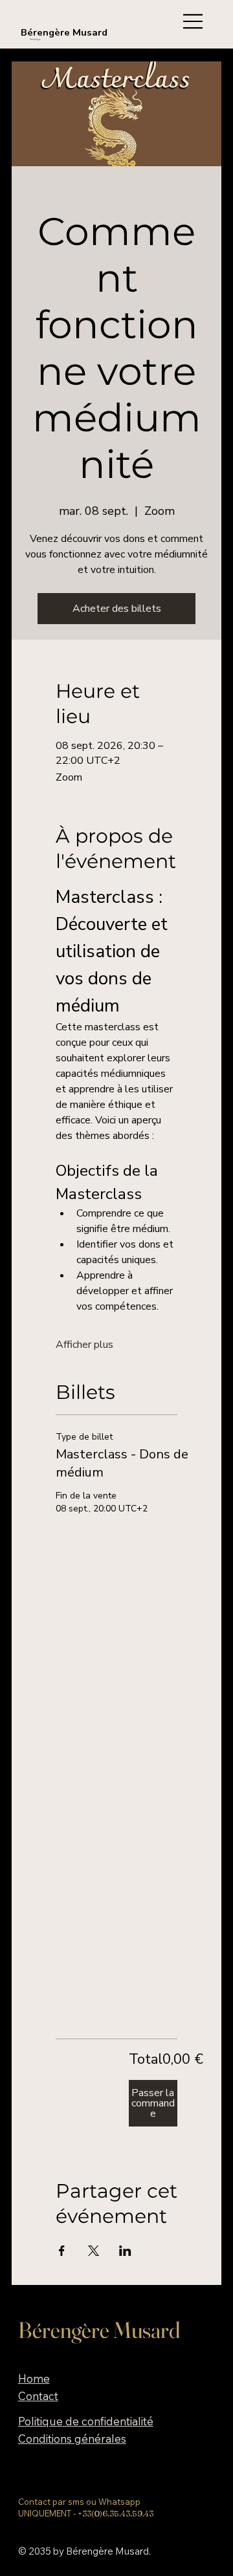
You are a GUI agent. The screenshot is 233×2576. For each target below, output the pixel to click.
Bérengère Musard (64, 32)
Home (34, 2378)
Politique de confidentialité (86, 2421)
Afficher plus (84, 1345)
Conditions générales (72, 2439)
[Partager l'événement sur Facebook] (62, 2251)
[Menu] (191, 21)
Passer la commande (153, 2103)
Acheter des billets (117, 609)
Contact (38, 2396)
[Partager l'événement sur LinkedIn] (125, 2251)
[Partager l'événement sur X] (94, 2251)
